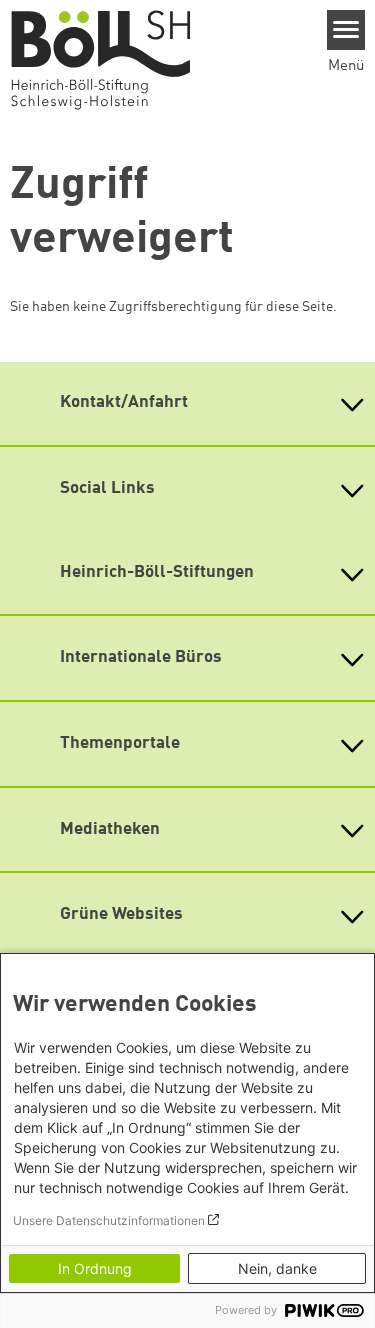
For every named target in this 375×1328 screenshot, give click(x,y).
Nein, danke (277, 1268)
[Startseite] (110, 59)
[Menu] (346, 30)
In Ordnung (95, 1268)
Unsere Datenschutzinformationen (109, 1220)
